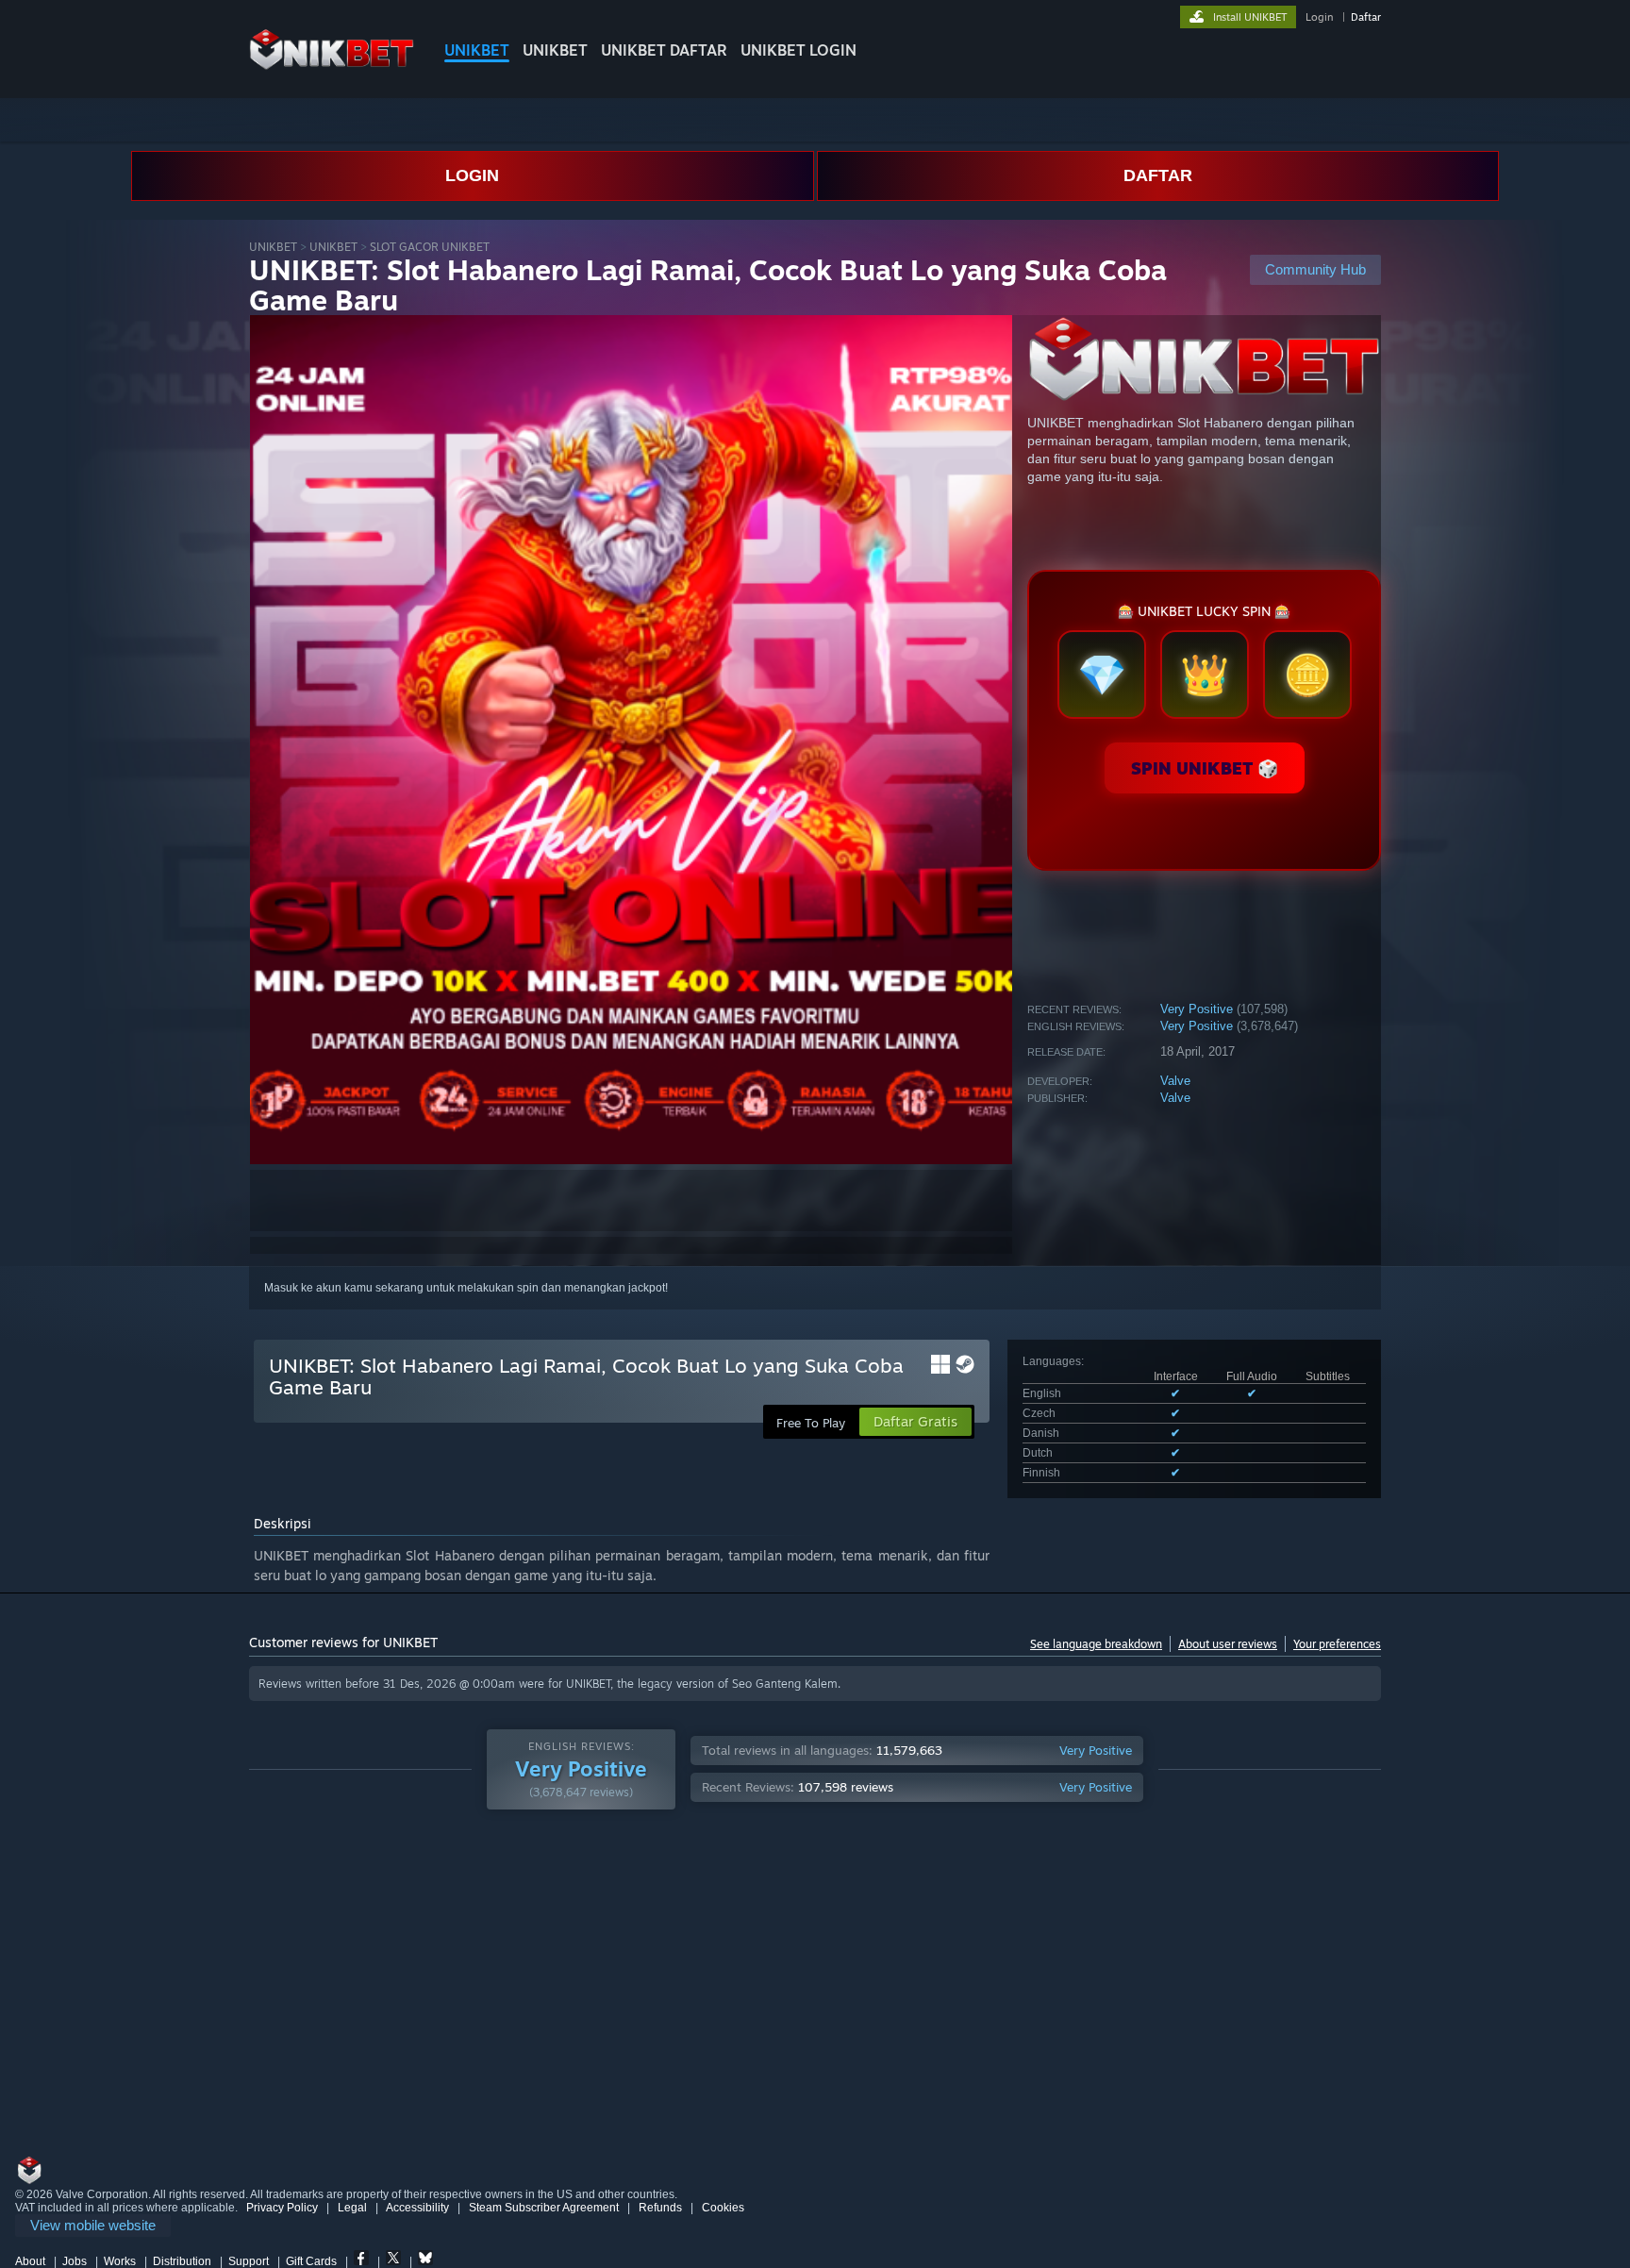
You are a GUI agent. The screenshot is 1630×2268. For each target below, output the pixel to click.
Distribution (182, 2261)
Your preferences (1337, 1644)
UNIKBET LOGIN (798, 50)
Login (1319, 17)
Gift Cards (311, 2261)
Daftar (1366, 17)
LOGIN (472, 175)
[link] (93, 2226)
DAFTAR (1158, 175)
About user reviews (1228, 1644)
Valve (1175, 1081)
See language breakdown (1096, 1644)
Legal (352, 2208)
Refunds (660, 2208)
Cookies (723, 2208)
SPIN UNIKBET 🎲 (1205, 768)
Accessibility (417, 2208)
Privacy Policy (282, 2208)
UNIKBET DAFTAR (664, 50)
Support (249, 2261)
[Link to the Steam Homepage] (332, 66)
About (30, 2261)
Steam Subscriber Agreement (544, 2208)
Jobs (75, 2261)
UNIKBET (477, 50)
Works (120, 2261)
